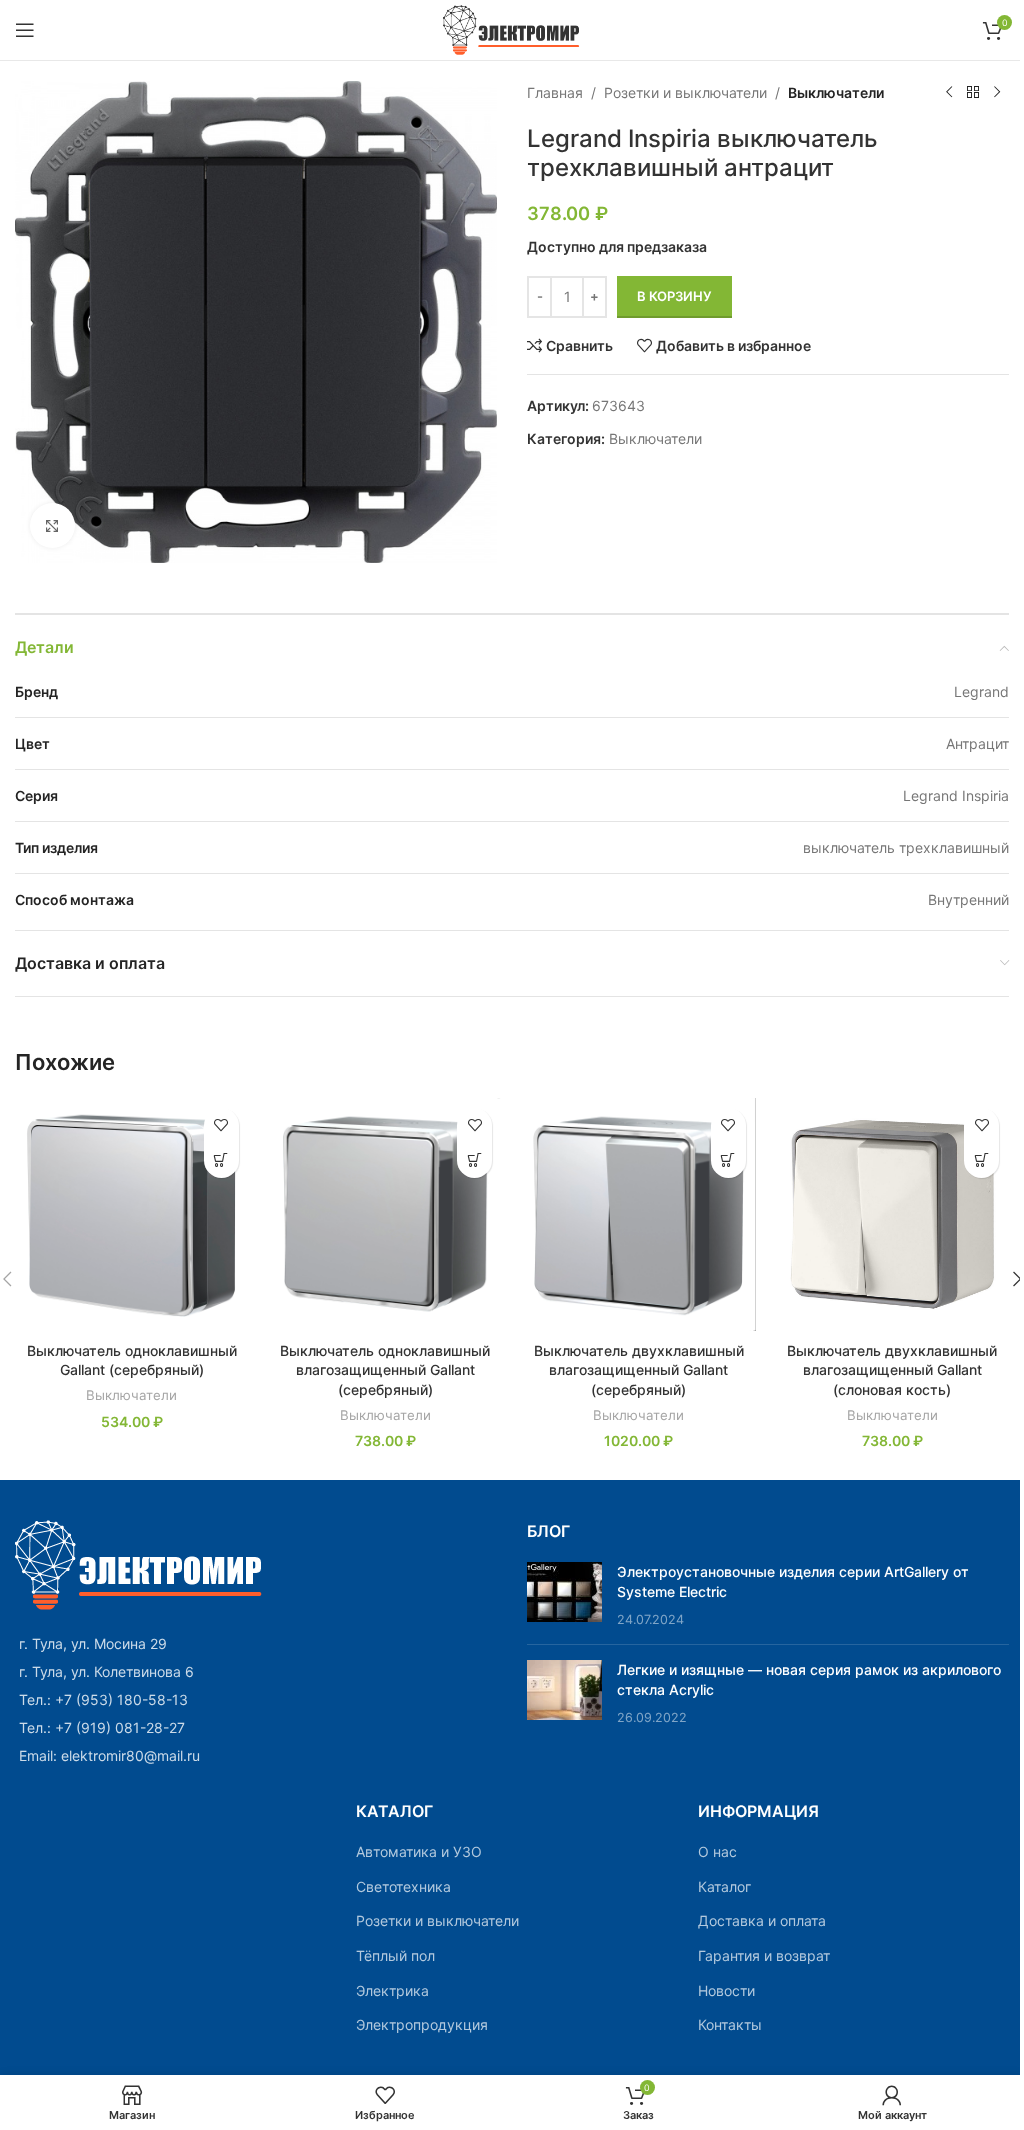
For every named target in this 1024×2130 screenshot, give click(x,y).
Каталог (724, 1886)
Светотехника (403, 1886)
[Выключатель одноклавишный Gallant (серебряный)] (132, 1215)
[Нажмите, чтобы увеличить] (52, 525)
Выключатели (836, 92)
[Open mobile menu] (25, 30)
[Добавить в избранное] (221, 1125)
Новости (726, 1990)
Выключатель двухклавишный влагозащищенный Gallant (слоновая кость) (892, 1370)
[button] (221, 1160)
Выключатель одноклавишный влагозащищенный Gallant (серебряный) (385, 1370)
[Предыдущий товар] (949, 93)
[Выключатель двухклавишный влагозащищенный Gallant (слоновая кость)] (893, 1215)
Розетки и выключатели (685, 92)
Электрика (392, 1990)
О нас (717, 1851)
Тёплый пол (395, 1955)
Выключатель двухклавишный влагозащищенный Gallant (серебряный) (639, 1370)
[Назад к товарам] (973, 93)
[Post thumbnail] (564, 1595)
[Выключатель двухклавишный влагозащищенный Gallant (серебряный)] (639, 1215)
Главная (555, 92)
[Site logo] (512, 28)
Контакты (730, 2024)
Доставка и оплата (762, 1920)
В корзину (674, 296)
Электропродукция (422, 2024)
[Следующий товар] (997, 93)
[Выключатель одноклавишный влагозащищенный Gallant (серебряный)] (386, 1215)
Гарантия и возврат (764, 1955)
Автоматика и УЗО (419, 1851)
